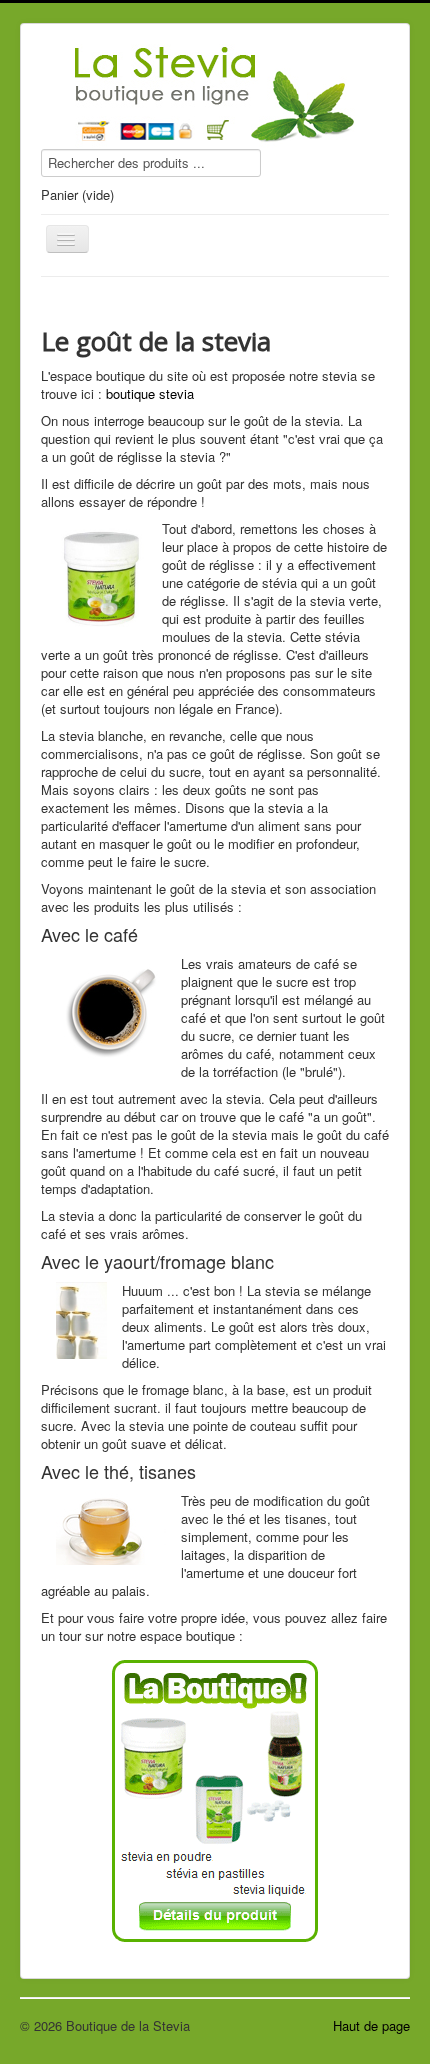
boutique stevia (150, 393)
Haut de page (371, 2025)
